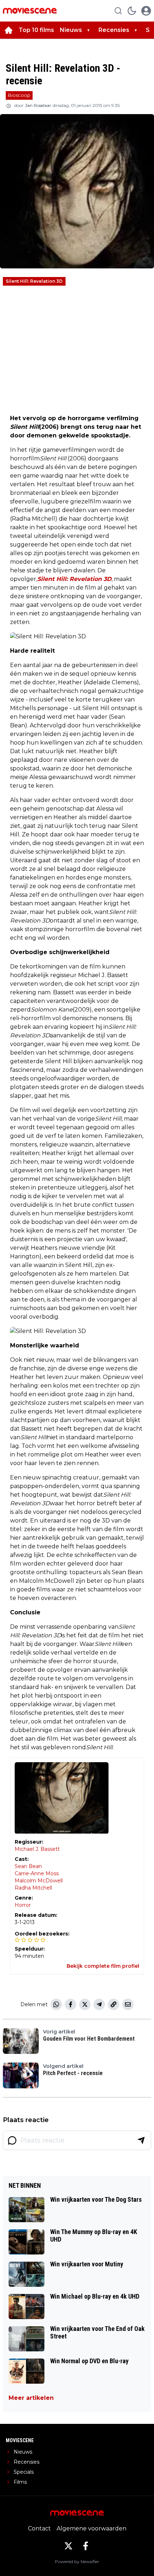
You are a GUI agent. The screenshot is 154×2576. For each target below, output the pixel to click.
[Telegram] (99, 2004)
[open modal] (146, 11)
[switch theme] (132, 11)
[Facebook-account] (86, 2546)
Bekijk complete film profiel (103, 1966)
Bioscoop (19, 95)
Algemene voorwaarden (92, 2528)
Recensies (114, 30)
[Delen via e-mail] (128, 2004)
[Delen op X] (85, 2004)
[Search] (118, 11)
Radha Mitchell (33, 1888)
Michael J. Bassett (37, 1849)
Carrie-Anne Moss (37, 1873)
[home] (9, 30)
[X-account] (68, 2546)
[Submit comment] (141, 2140)
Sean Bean (28, 1866)
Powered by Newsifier (77, 2561)
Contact (39, 2528)
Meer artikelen (31, 2398)
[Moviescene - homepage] (30, 11)
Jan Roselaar (38, 105)
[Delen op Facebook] (71, 2004)
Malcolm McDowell (39, 1881)
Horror (23, 1905)
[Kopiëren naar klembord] (114, 2004)
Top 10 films (36, 30)
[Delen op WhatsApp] (56, 2004)
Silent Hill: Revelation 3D (34, 281)
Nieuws (71, 30)
